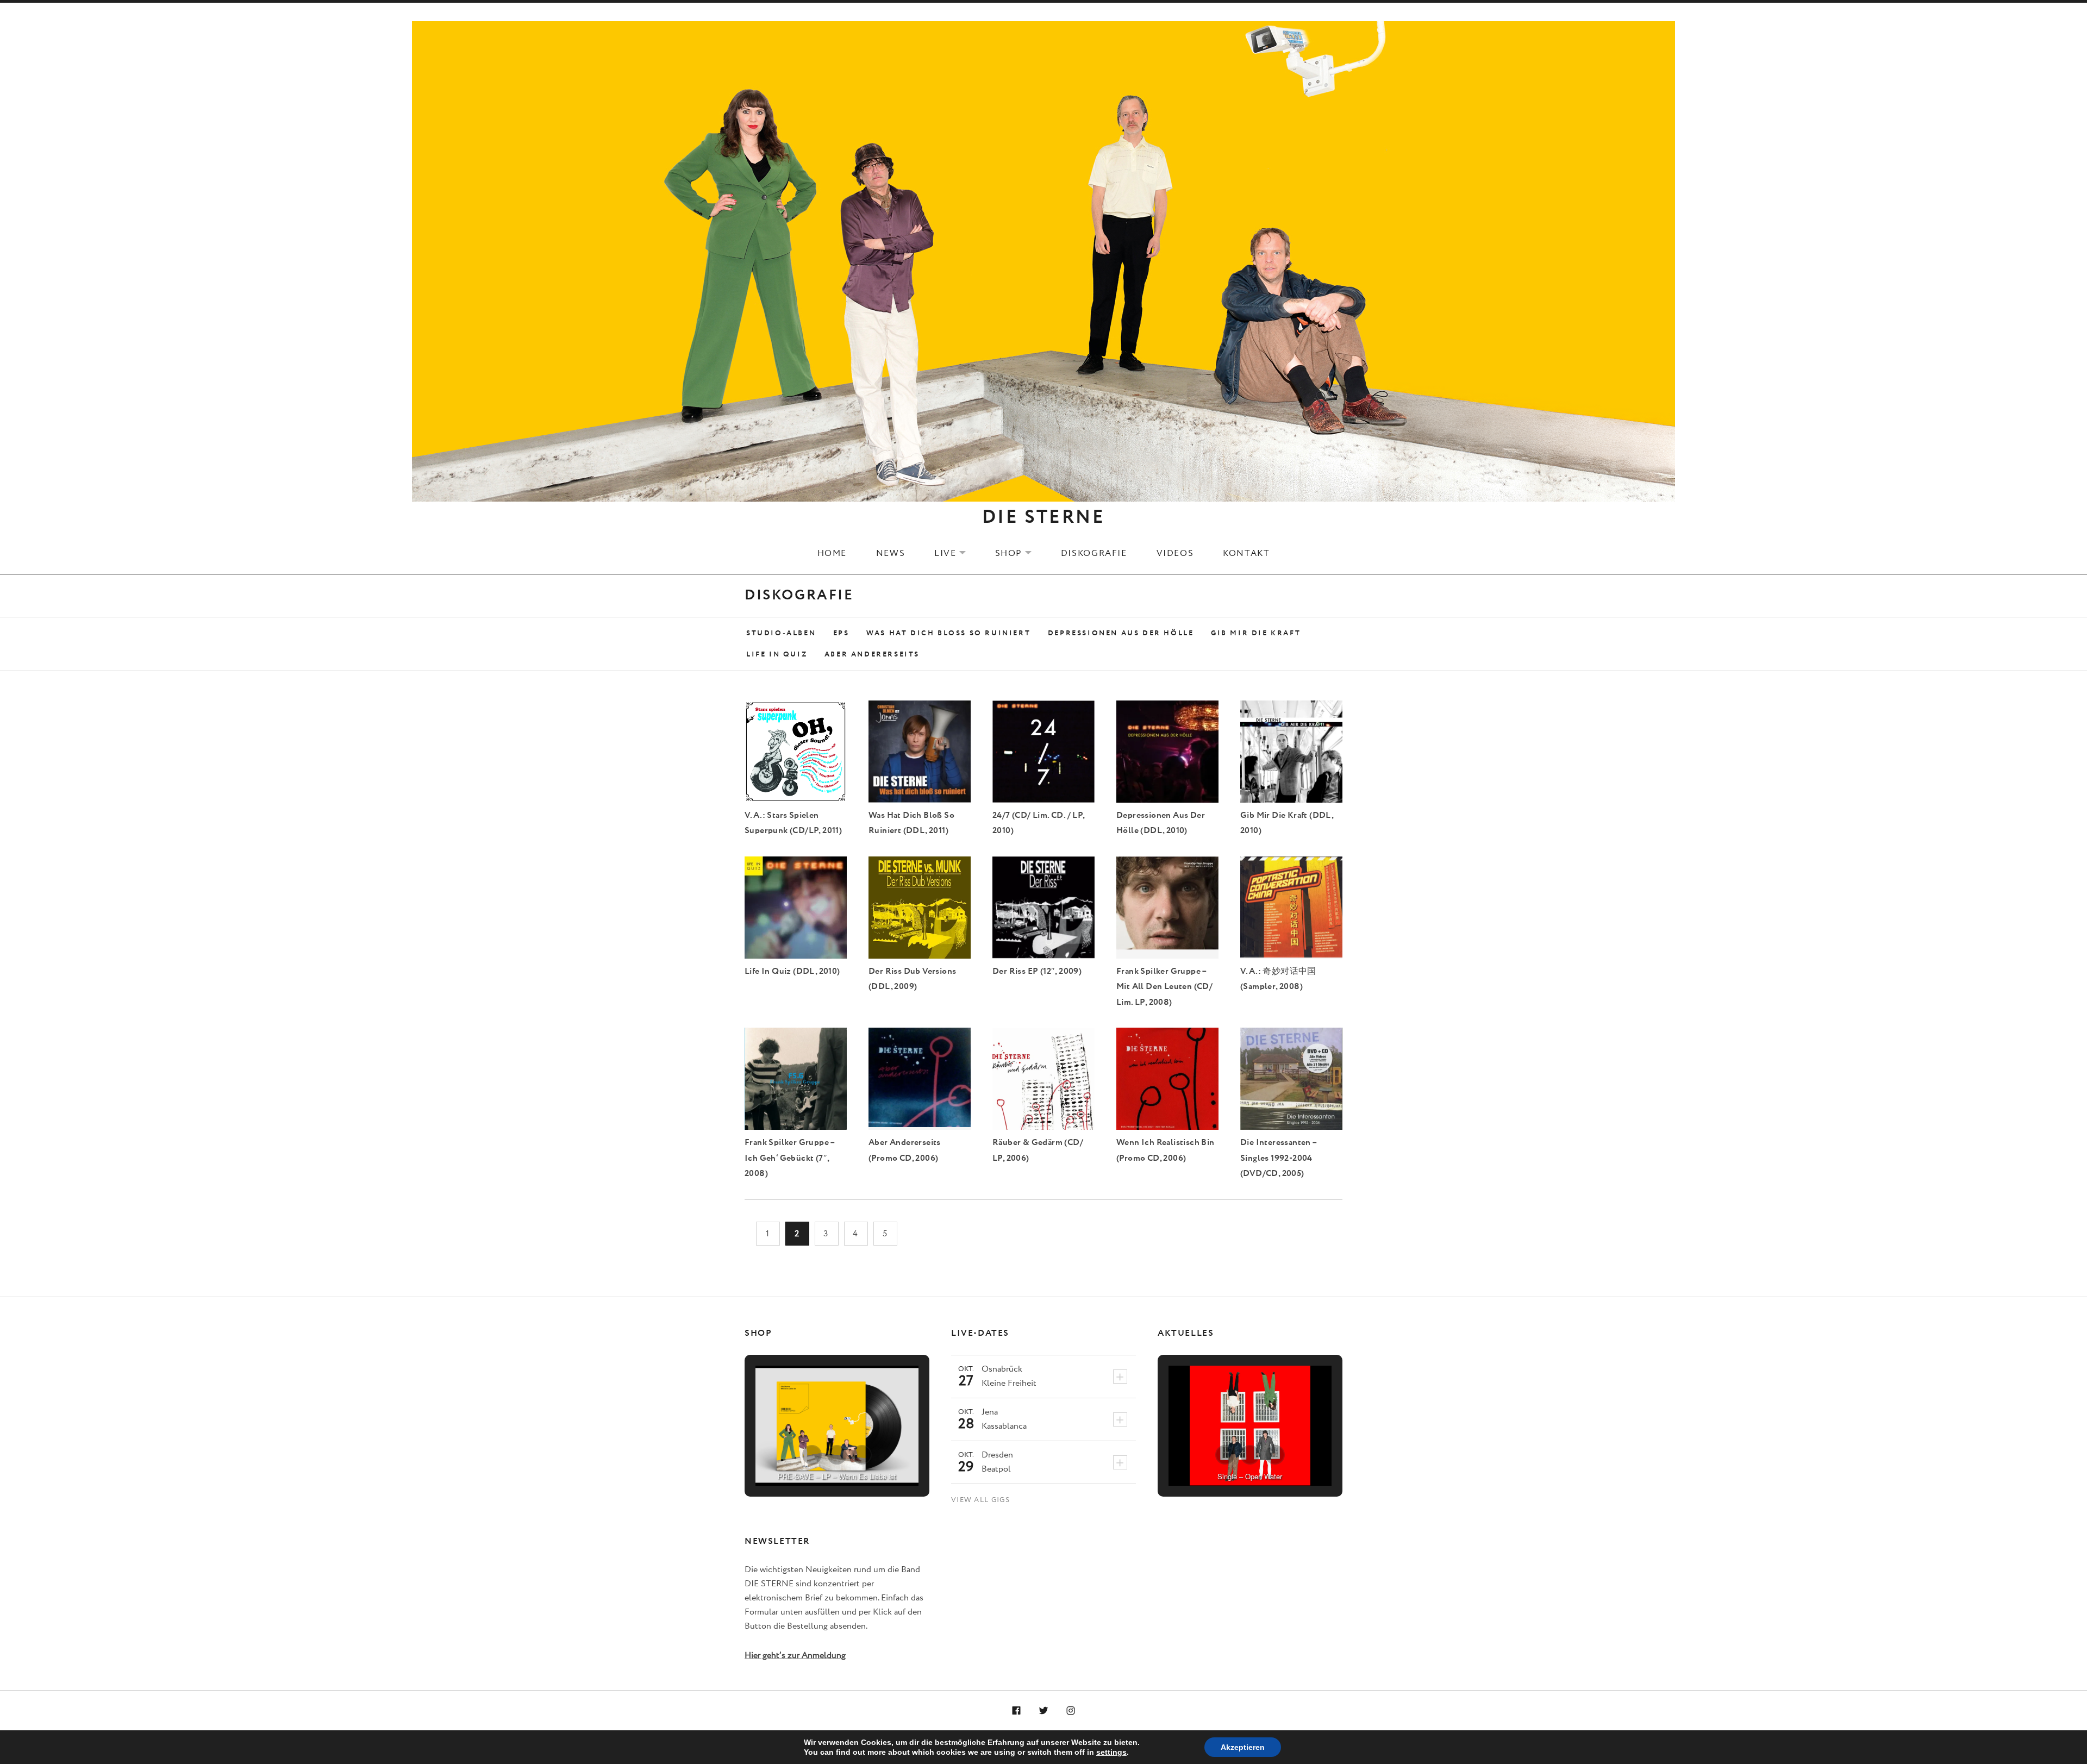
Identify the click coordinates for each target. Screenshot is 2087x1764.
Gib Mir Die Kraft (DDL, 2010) (1287, 823)
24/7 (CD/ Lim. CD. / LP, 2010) (1039, 823)
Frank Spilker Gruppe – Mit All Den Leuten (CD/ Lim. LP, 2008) (1164, 987)
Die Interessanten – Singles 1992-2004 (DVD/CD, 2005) (1279, 1158)
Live (957, 553)
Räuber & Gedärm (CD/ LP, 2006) (1038, 1150)
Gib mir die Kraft (1256, 633)
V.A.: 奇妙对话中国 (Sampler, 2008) (1278, 979)
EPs (841, 633)
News (891, 553)
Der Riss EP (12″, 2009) (1037, 971)
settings (1111, 1752)
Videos (1175, 553)
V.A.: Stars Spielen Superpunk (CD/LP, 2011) (793, 823)
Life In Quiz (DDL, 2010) (792, 971)
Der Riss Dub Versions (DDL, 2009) (912, 979)
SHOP (1020, 553)
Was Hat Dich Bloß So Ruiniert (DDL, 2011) (911, 823)
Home (832, 553)
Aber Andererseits (872, 655)
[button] (812, 1455)
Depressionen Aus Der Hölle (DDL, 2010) (1161, 823)
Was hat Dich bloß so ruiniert (948, 633)
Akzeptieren (1243, 1747)
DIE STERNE (1043, 517)
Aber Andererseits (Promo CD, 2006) (905, 1150)
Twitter (1043, 1711)
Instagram (1071, 1711)
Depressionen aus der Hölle (1121, 633)
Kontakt (1246, 553)
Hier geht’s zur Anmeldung (795, 1656)
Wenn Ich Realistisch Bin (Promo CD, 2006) (1166, 1150)
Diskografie (1094, 553)
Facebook (1017, 1711)
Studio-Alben (781, 633)
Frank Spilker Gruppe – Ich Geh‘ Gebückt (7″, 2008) (790, 1158)
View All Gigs (980, 1500)
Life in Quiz (777, 655)
